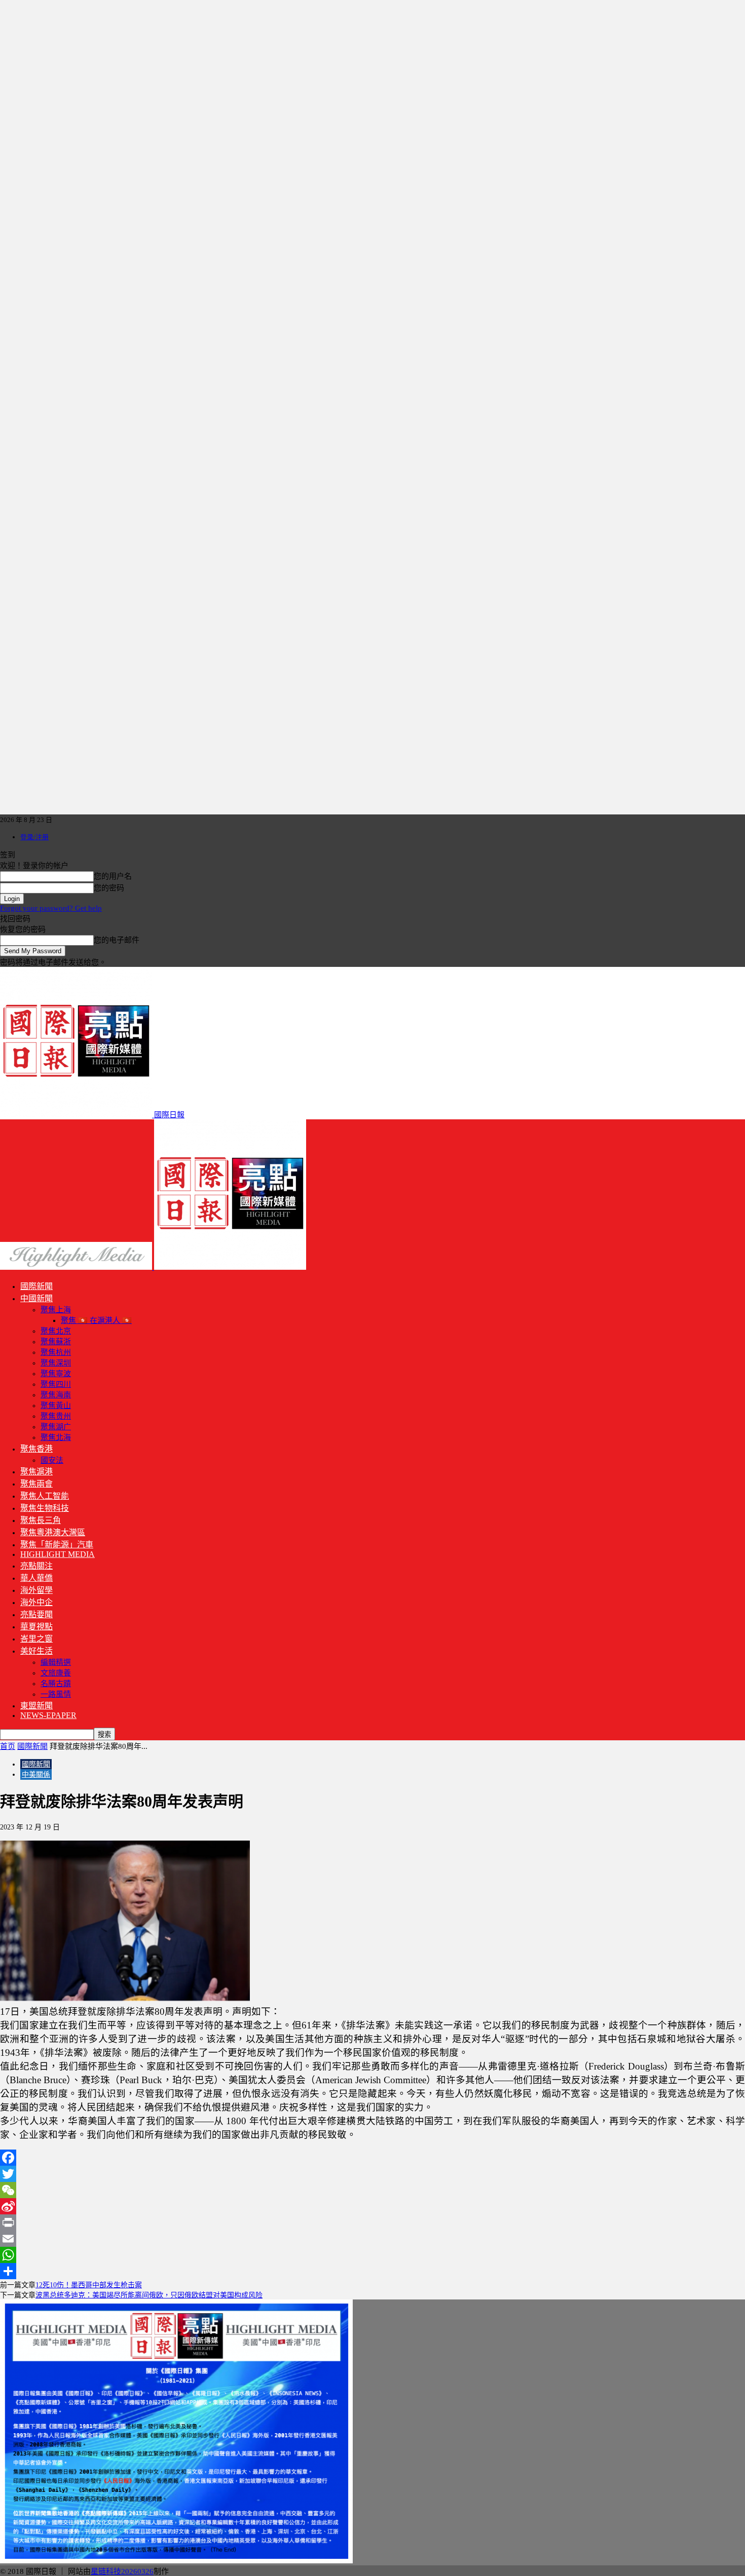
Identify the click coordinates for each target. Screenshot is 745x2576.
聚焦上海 (56, 1310)
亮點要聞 (36, 1614)
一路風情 (56, 1694)
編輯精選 (56, 1662)
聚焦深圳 (56, 1363)
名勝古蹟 (56, 1684)
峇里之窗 (36, 1639)
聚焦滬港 (36, 1472)
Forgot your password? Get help (51, 908)
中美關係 (36, 1774)
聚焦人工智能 (45, 1496)
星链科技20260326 (122, 2571)
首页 (8, 1746)
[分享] (372, 2271)
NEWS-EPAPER (48, 1715)
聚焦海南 (56, 1395)
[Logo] (77, 1267)
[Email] (372, 2239)
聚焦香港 (36, 1449)
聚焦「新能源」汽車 (57, 1545)
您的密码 (109, 888)
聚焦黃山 (56, 1406)
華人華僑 (36, 1578)
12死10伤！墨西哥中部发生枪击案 (89, 2285)
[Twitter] (372, 2174)
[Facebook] (372, 2158)
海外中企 (36, 1602)
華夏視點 (36, 1627)
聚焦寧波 (56, 1374)
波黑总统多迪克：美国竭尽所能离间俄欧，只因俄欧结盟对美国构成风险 (149, 2295)
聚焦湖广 (56, 1427)
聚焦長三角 (41, 1520)
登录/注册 (34, 837)
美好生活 (36, 1651)
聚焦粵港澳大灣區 (53, 1532)
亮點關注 (36, 1566)
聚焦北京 (56, 1331)
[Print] (372, 2222)
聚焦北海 (56, 1437)
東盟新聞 (36, 1706)
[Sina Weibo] (372, 2206)
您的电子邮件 (117, 940)
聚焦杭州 (56, 1352)
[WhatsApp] (372, 2255)
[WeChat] (372, 2190)
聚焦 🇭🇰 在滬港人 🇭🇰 (96, 1320)
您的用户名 (113, 876)
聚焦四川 (56, 1384)
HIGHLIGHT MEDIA (58, 1554)
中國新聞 (36, 1298)
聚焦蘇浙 (56, 1342)
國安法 (52, 1460)
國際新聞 (36, 1286)
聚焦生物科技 (45, 1508)
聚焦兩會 (36, 1484)
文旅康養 (56, 1673)
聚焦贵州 (56, 1416)
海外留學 (36, 1590)
